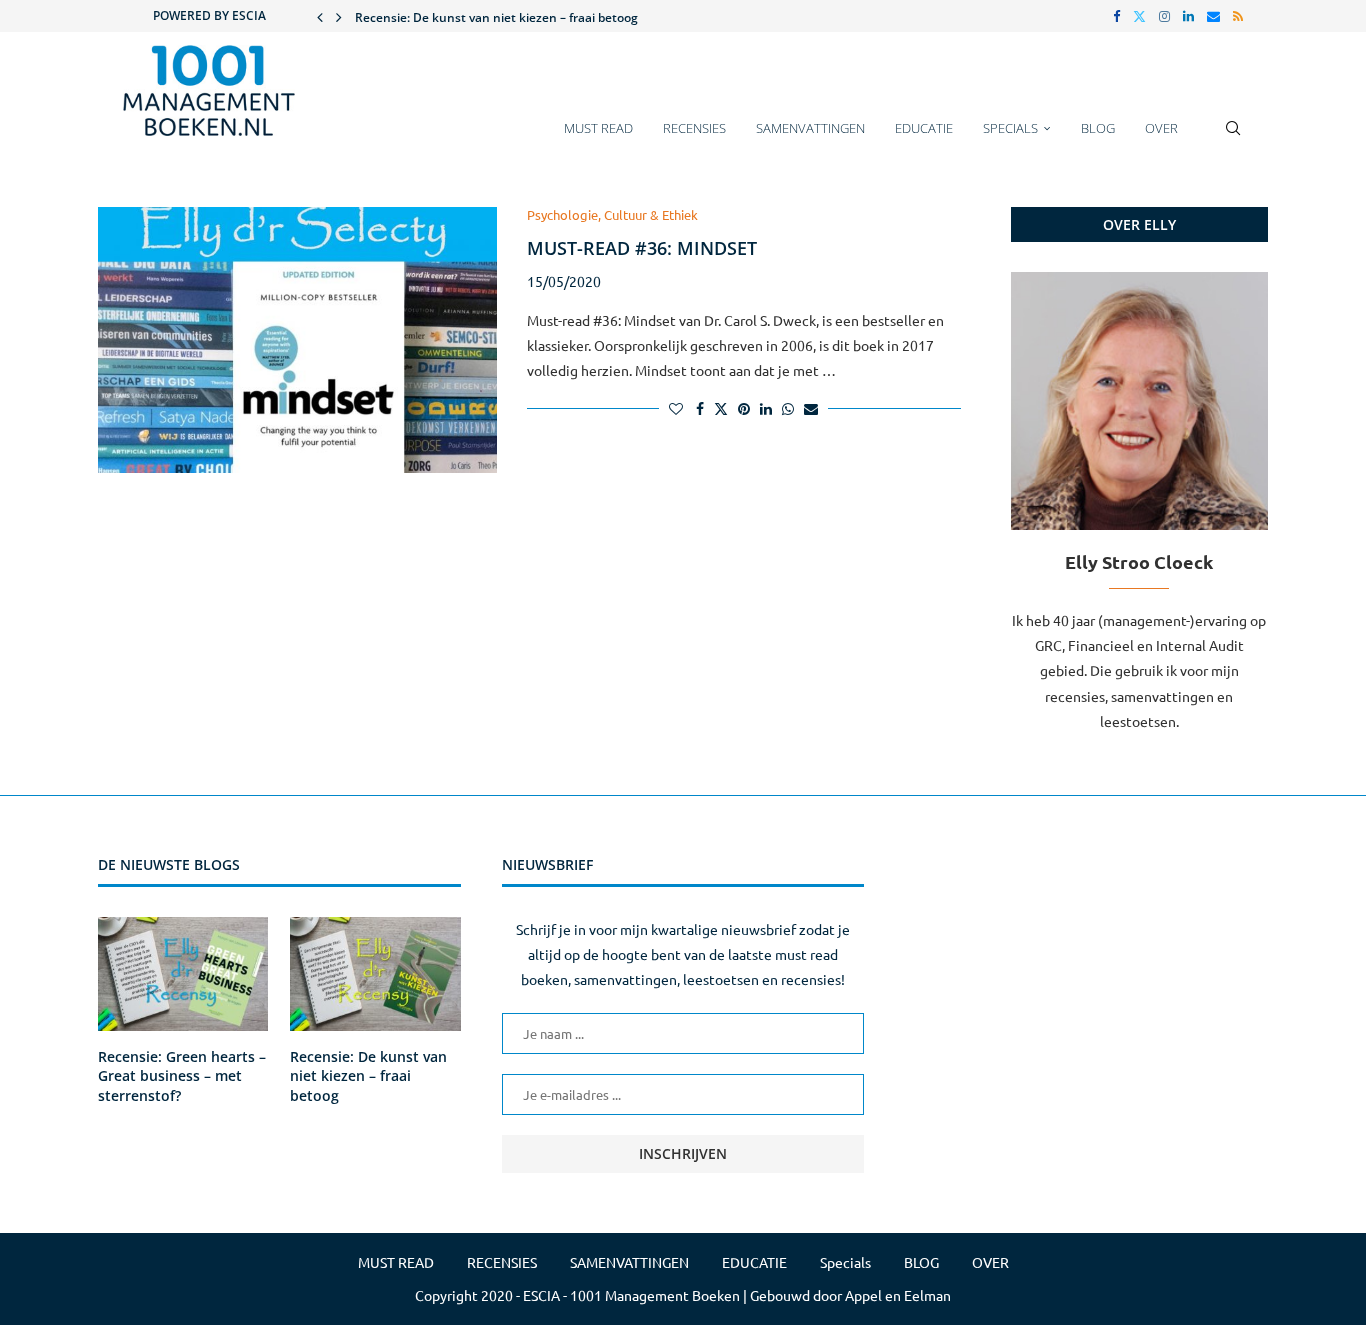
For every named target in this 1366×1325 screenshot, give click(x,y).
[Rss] (1238, 16)
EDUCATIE (924, 128)
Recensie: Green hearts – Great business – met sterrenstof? (182, 1076)
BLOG (1098, 128)
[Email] (1213, 16)
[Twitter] (1139, 16)
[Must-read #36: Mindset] (297, 340)
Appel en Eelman (898, 1295)
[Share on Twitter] (721, 408)
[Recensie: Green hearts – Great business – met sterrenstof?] (183, 974)
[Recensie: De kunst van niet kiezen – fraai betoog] (375, 974)
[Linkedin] (1188, 16)
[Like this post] (676, 408)
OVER (1161, 128)
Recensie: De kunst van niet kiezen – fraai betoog (496, 17)
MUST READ (598, 128)
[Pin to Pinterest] (744, 408)
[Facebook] (1116, 16)
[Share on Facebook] (700, 408)
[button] (320, 16)
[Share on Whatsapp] (788, 408)
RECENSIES (694, 128)
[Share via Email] (811, 408)
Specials (1010, 128)
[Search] (1233, 138)
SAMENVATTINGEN (810, 128)
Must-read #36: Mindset (642, 248)
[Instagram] (1164, 16)
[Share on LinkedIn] (766, 408)
